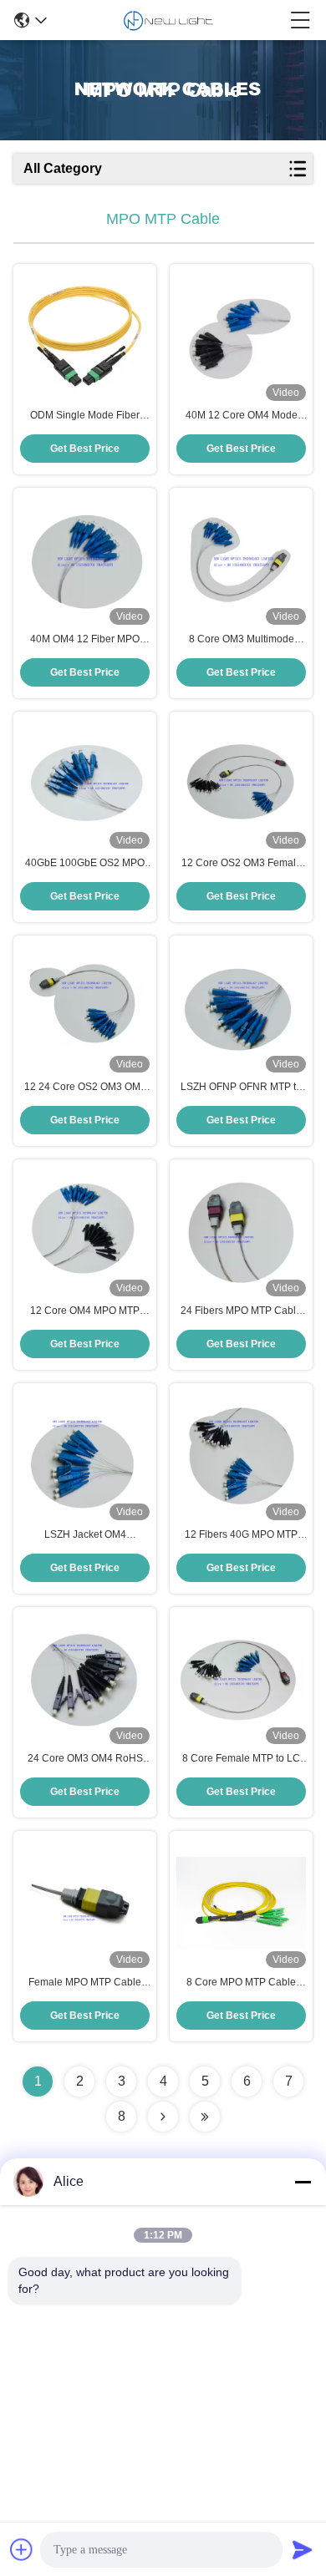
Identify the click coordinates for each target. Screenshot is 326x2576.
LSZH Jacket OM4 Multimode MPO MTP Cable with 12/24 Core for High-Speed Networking (85, 1535)
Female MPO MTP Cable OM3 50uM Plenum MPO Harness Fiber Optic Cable (85, 1983)
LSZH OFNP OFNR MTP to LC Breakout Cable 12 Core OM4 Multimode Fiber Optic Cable (241, 1088)
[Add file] (22, 2549)
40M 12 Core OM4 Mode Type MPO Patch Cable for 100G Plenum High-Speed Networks (242, 416)
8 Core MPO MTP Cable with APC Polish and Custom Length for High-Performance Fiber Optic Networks (241, 1983)
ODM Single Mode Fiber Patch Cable (85, 416)
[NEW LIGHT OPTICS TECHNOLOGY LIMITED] (168, 20)
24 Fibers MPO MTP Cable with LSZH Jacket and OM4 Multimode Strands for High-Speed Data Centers (242, 1311)
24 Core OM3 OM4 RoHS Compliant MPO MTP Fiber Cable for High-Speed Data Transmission (85, 1759)
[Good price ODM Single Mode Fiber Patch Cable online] (85, 336)
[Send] (303, 2549)
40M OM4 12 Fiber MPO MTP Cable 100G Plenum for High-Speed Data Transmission (85, 640)
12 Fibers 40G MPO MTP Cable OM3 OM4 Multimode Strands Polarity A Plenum (241, 1535)
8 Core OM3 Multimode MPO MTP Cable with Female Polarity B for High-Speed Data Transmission (242, 640)
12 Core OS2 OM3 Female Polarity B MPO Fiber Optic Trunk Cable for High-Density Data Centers (242, 864)
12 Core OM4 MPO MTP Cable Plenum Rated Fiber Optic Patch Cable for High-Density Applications (85, 1311)
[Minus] (303, 2182)
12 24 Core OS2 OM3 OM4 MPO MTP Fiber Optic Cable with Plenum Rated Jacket (85, 1088)
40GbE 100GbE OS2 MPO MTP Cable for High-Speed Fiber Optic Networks (85, 864)
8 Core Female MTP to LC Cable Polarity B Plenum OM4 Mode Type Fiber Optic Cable (241, 1759)
